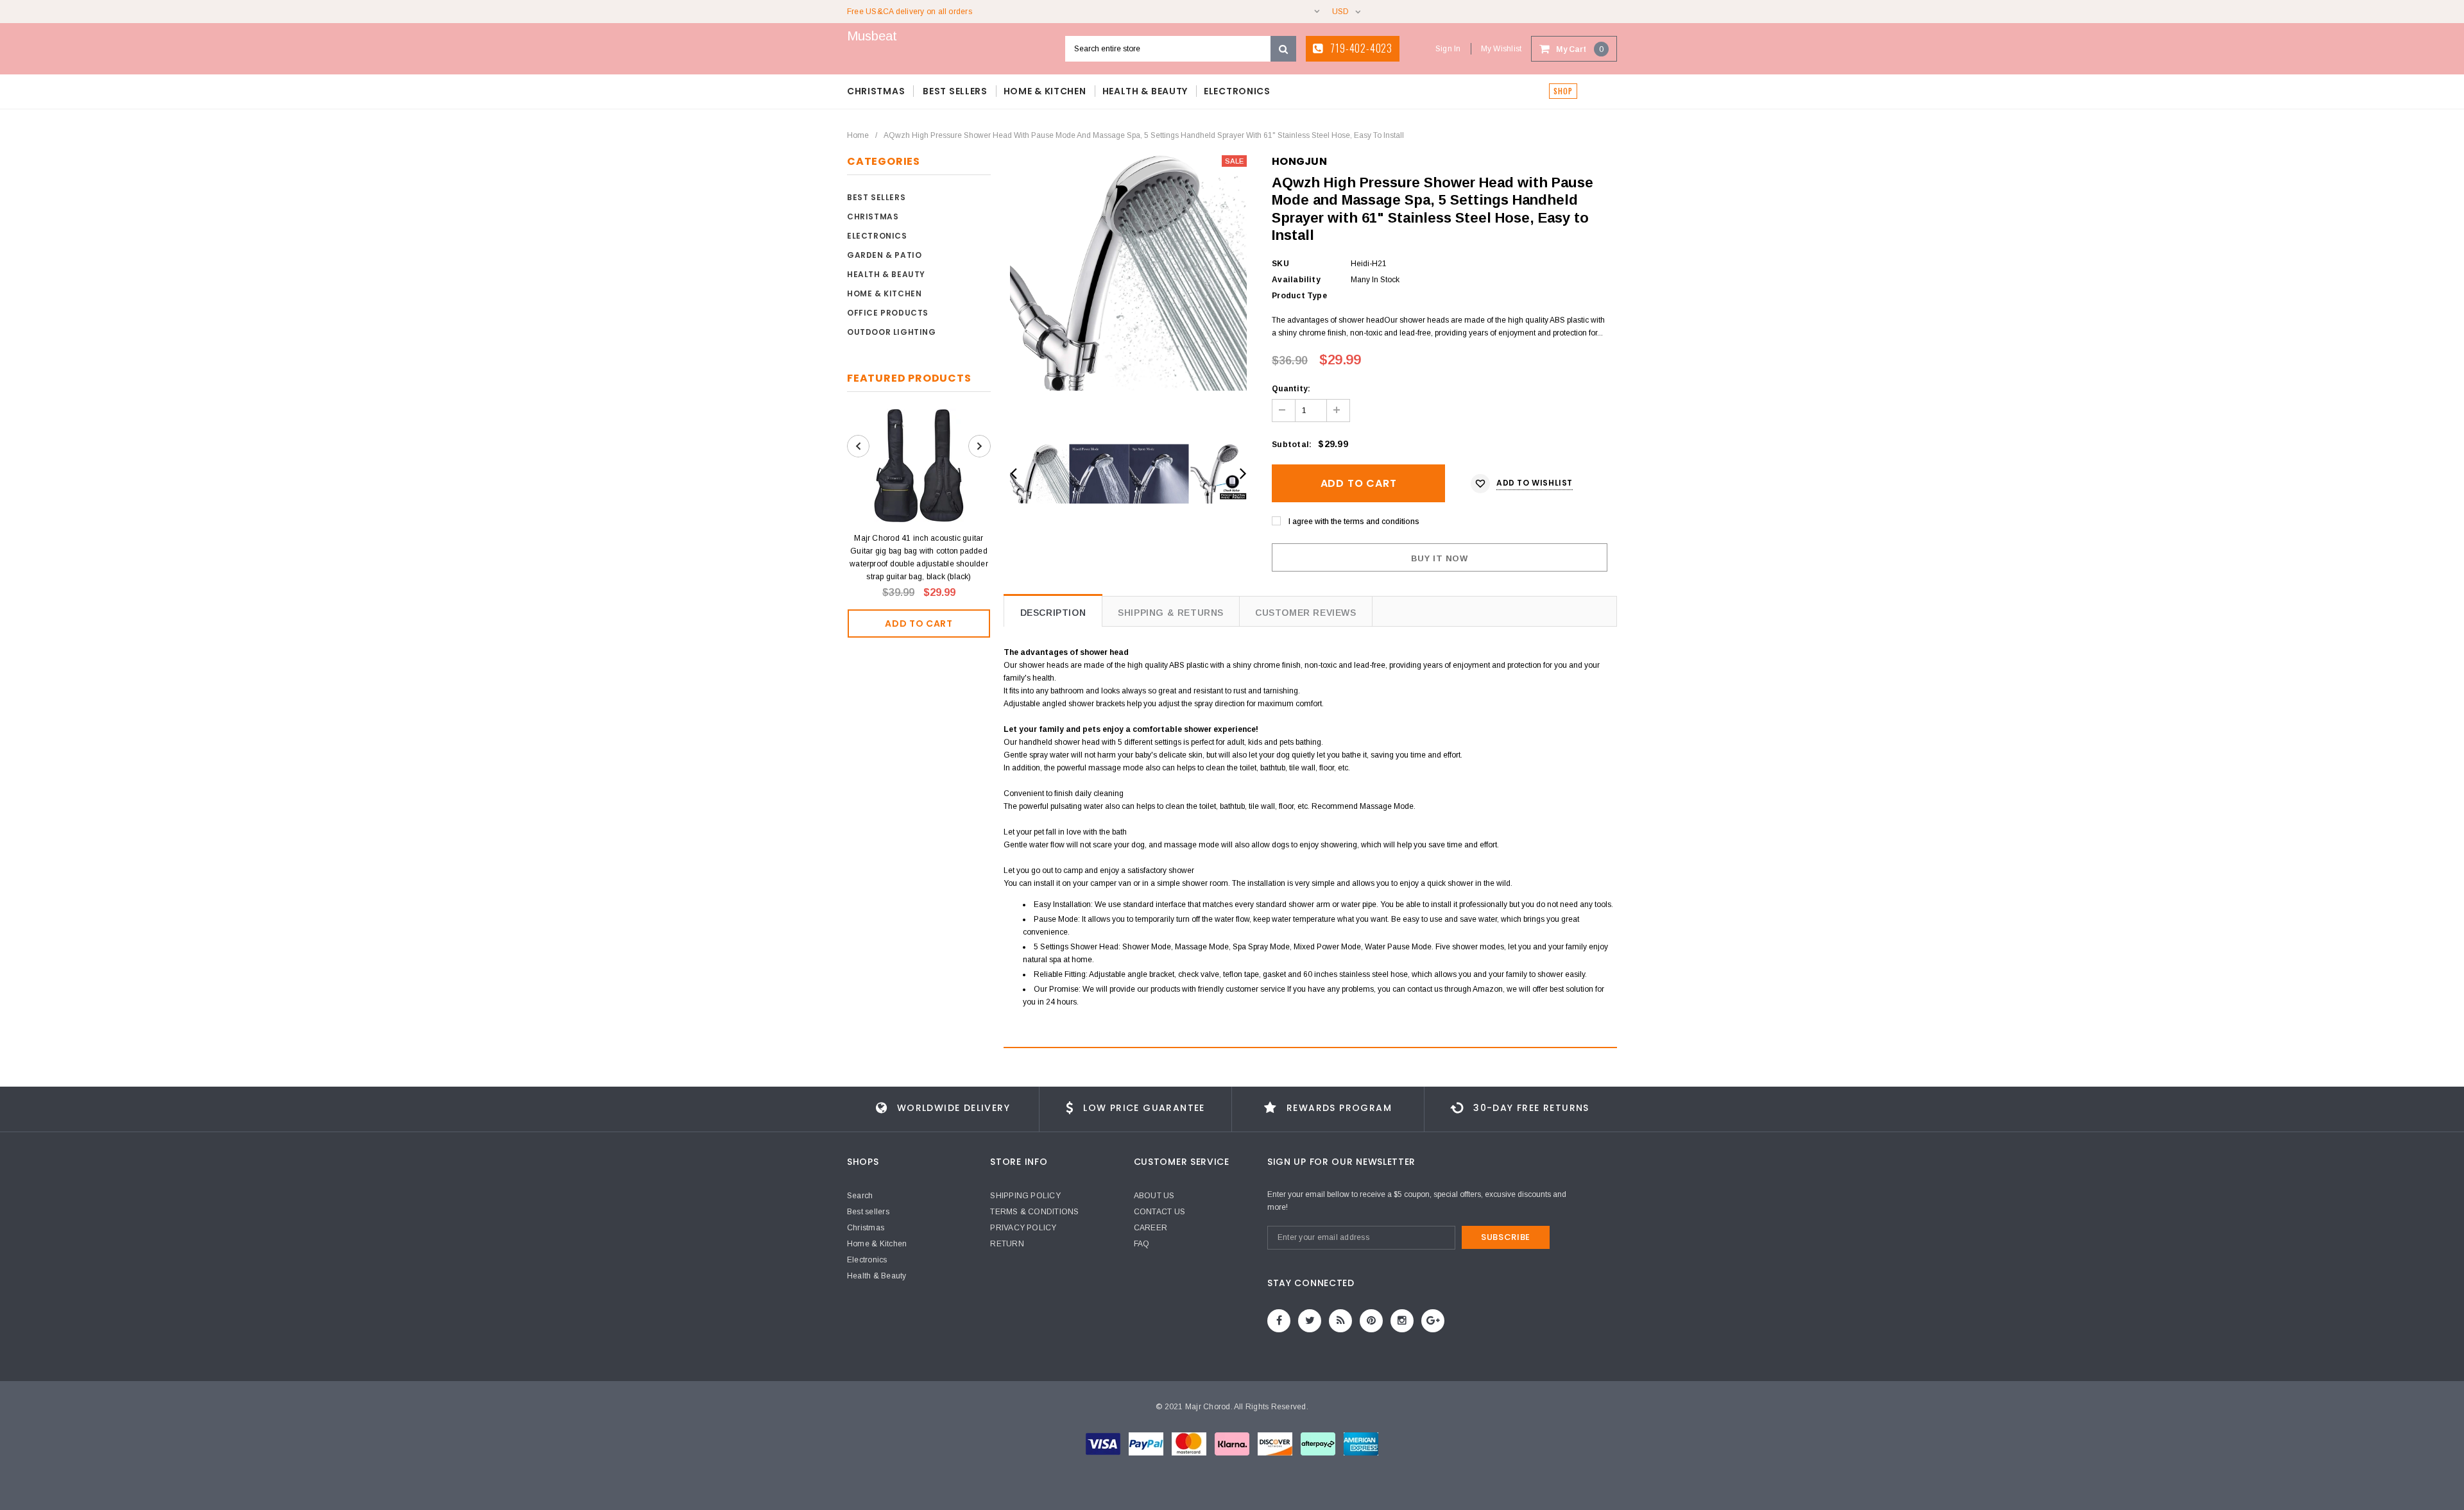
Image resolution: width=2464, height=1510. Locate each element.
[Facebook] (1279, 1321)
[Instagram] (1402, 1321)
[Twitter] (1310, 1321)
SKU (1280, 264)
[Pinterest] (1371, 1321)
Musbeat (872, 36)
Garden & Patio (884, 255)
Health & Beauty (886, 274)
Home (858, 135)
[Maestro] (1233, 1443)
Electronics (877, 236)
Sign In (1448, 49)
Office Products (888, 313)
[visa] (1104, 1443)
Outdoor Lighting (892, 332)
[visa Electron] (1147, 1443)
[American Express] (1276, 1443)
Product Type (1299, 296)
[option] (1128, 273)
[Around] (1319, 1443)
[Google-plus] (1433, 1321)
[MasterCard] (1190, 1443)
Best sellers (876, 197)
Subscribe (1506, 1237)
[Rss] (1340, 1321)
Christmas (873, 216)
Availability (1296, 280)
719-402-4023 (1360, 48)
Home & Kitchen (884, 293)
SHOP (1563, 91)
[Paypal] (1361, 1443)
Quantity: (1291, 389)
